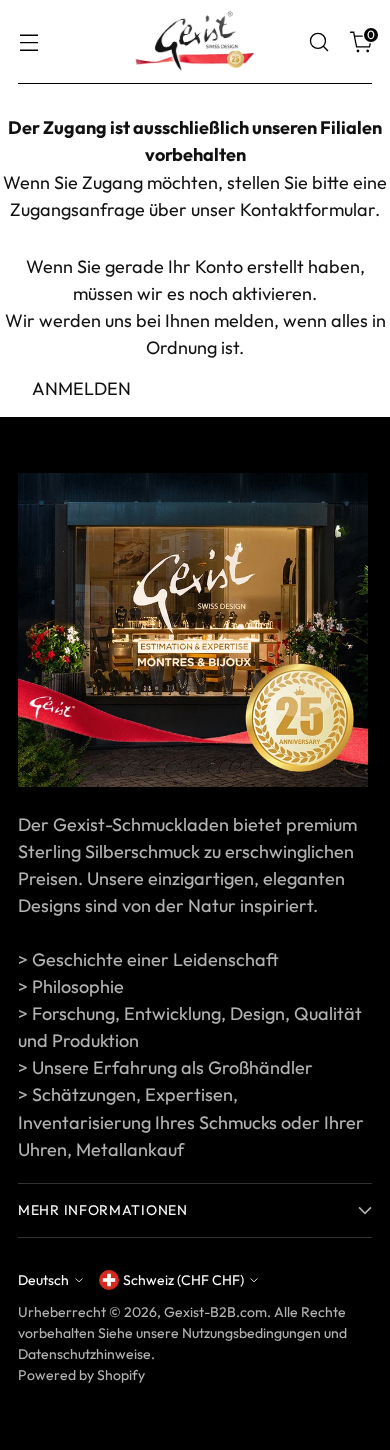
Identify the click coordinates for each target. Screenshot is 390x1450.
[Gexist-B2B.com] (195, 42)
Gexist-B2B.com (215, 1312)
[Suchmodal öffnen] (318, 42)
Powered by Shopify (81, 1375)
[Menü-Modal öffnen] (28, 42)
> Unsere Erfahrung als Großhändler (165, 1067)
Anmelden (81, 388)
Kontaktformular (307, 209)
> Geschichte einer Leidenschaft (148, 959)
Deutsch (43, 1280)
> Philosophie (71, 986)
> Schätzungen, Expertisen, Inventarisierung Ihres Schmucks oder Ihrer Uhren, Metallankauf (191, 1121)
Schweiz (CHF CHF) (183, 1280)
